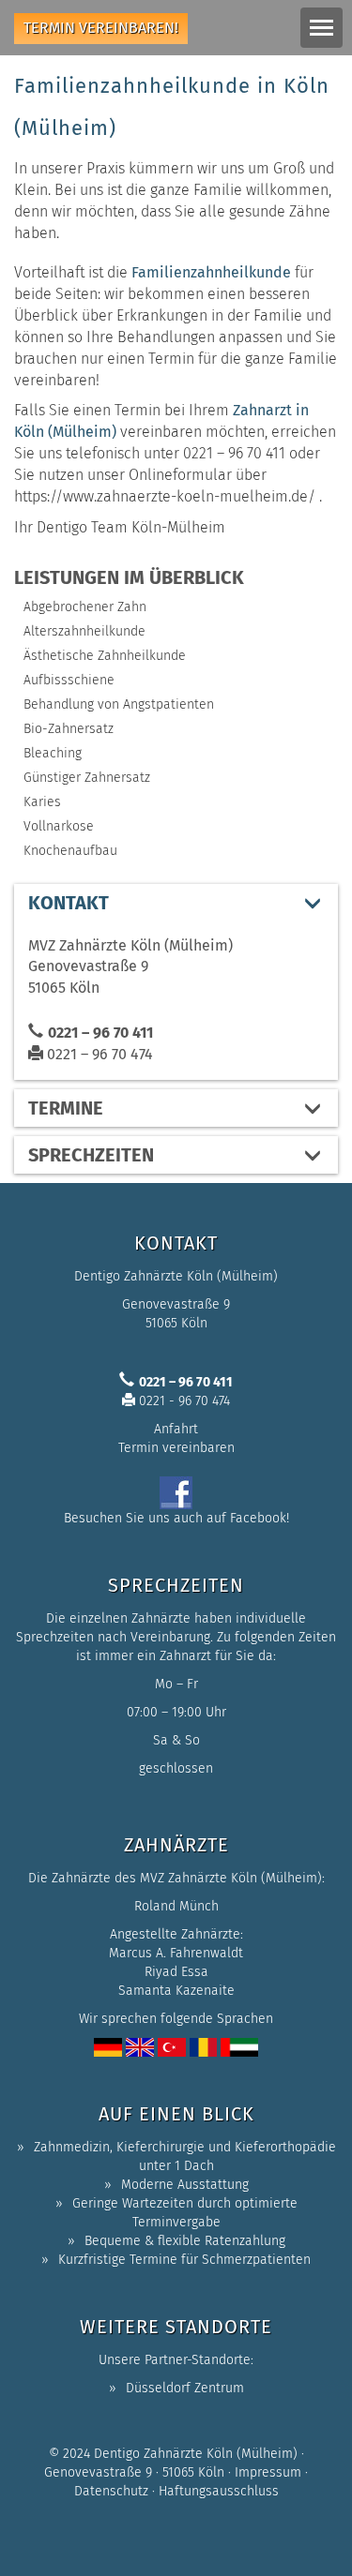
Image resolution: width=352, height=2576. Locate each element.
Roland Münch (176, 1906)
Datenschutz (111, 2491)
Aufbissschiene (69, 680)
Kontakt (69, 903)
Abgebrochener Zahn (85, 607)
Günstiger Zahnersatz (87, 778)
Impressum (268, 2472)
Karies (42, 802)
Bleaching (53, 753)
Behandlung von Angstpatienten (119, 704)
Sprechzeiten (91, 1155)
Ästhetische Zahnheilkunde (105, 656)
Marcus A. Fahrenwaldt (176, 1953)
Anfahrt (176, 1429)
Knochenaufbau (70, 851)
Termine (66, 1108)
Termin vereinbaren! (101, 28)
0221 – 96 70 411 (100, 1033)
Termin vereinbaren (176, 1448)
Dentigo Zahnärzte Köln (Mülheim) (196, 2454)
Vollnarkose (59, 826)
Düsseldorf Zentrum (185, 2388)
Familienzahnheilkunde (211, 272)
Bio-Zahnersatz (69, 729)
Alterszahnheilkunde (84, 631)
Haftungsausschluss (219, 2491)
